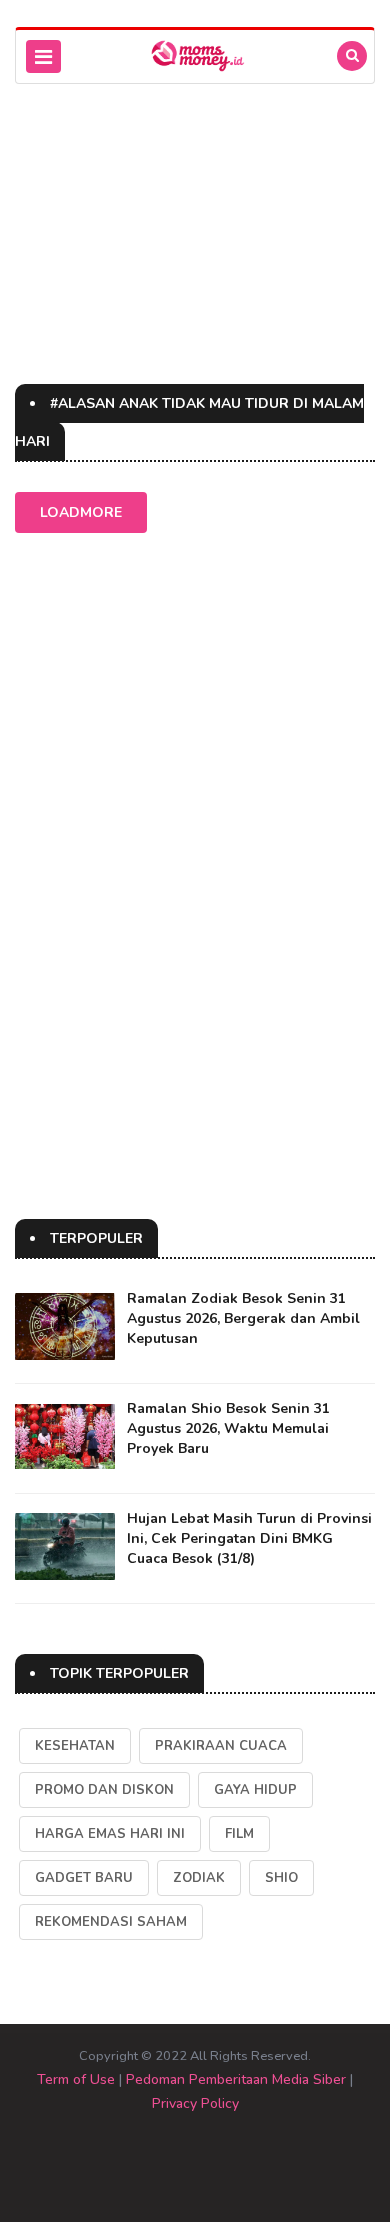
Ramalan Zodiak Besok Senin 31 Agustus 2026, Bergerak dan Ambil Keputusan (243, 1318)
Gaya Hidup (255, 1790)
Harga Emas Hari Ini (110, 1834)
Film (239, 1834)
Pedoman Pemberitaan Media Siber (236, 2079)
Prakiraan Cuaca (221, 1746)
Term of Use (76, 2079)
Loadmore (81, 512)
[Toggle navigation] (43, 56)
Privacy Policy (195, 2103)
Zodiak (199, 1878)
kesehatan (75, 1746)
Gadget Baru (84, 1878)
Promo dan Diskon (104, 1790)
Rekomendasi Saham (111, 1922)
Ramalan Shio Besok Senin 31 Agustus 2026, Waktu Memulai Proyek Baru (228, 1428)
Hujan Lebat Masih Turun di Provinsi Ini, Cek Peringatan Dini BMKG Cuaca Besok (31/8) (249, 1538)
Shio (281, 1878)
